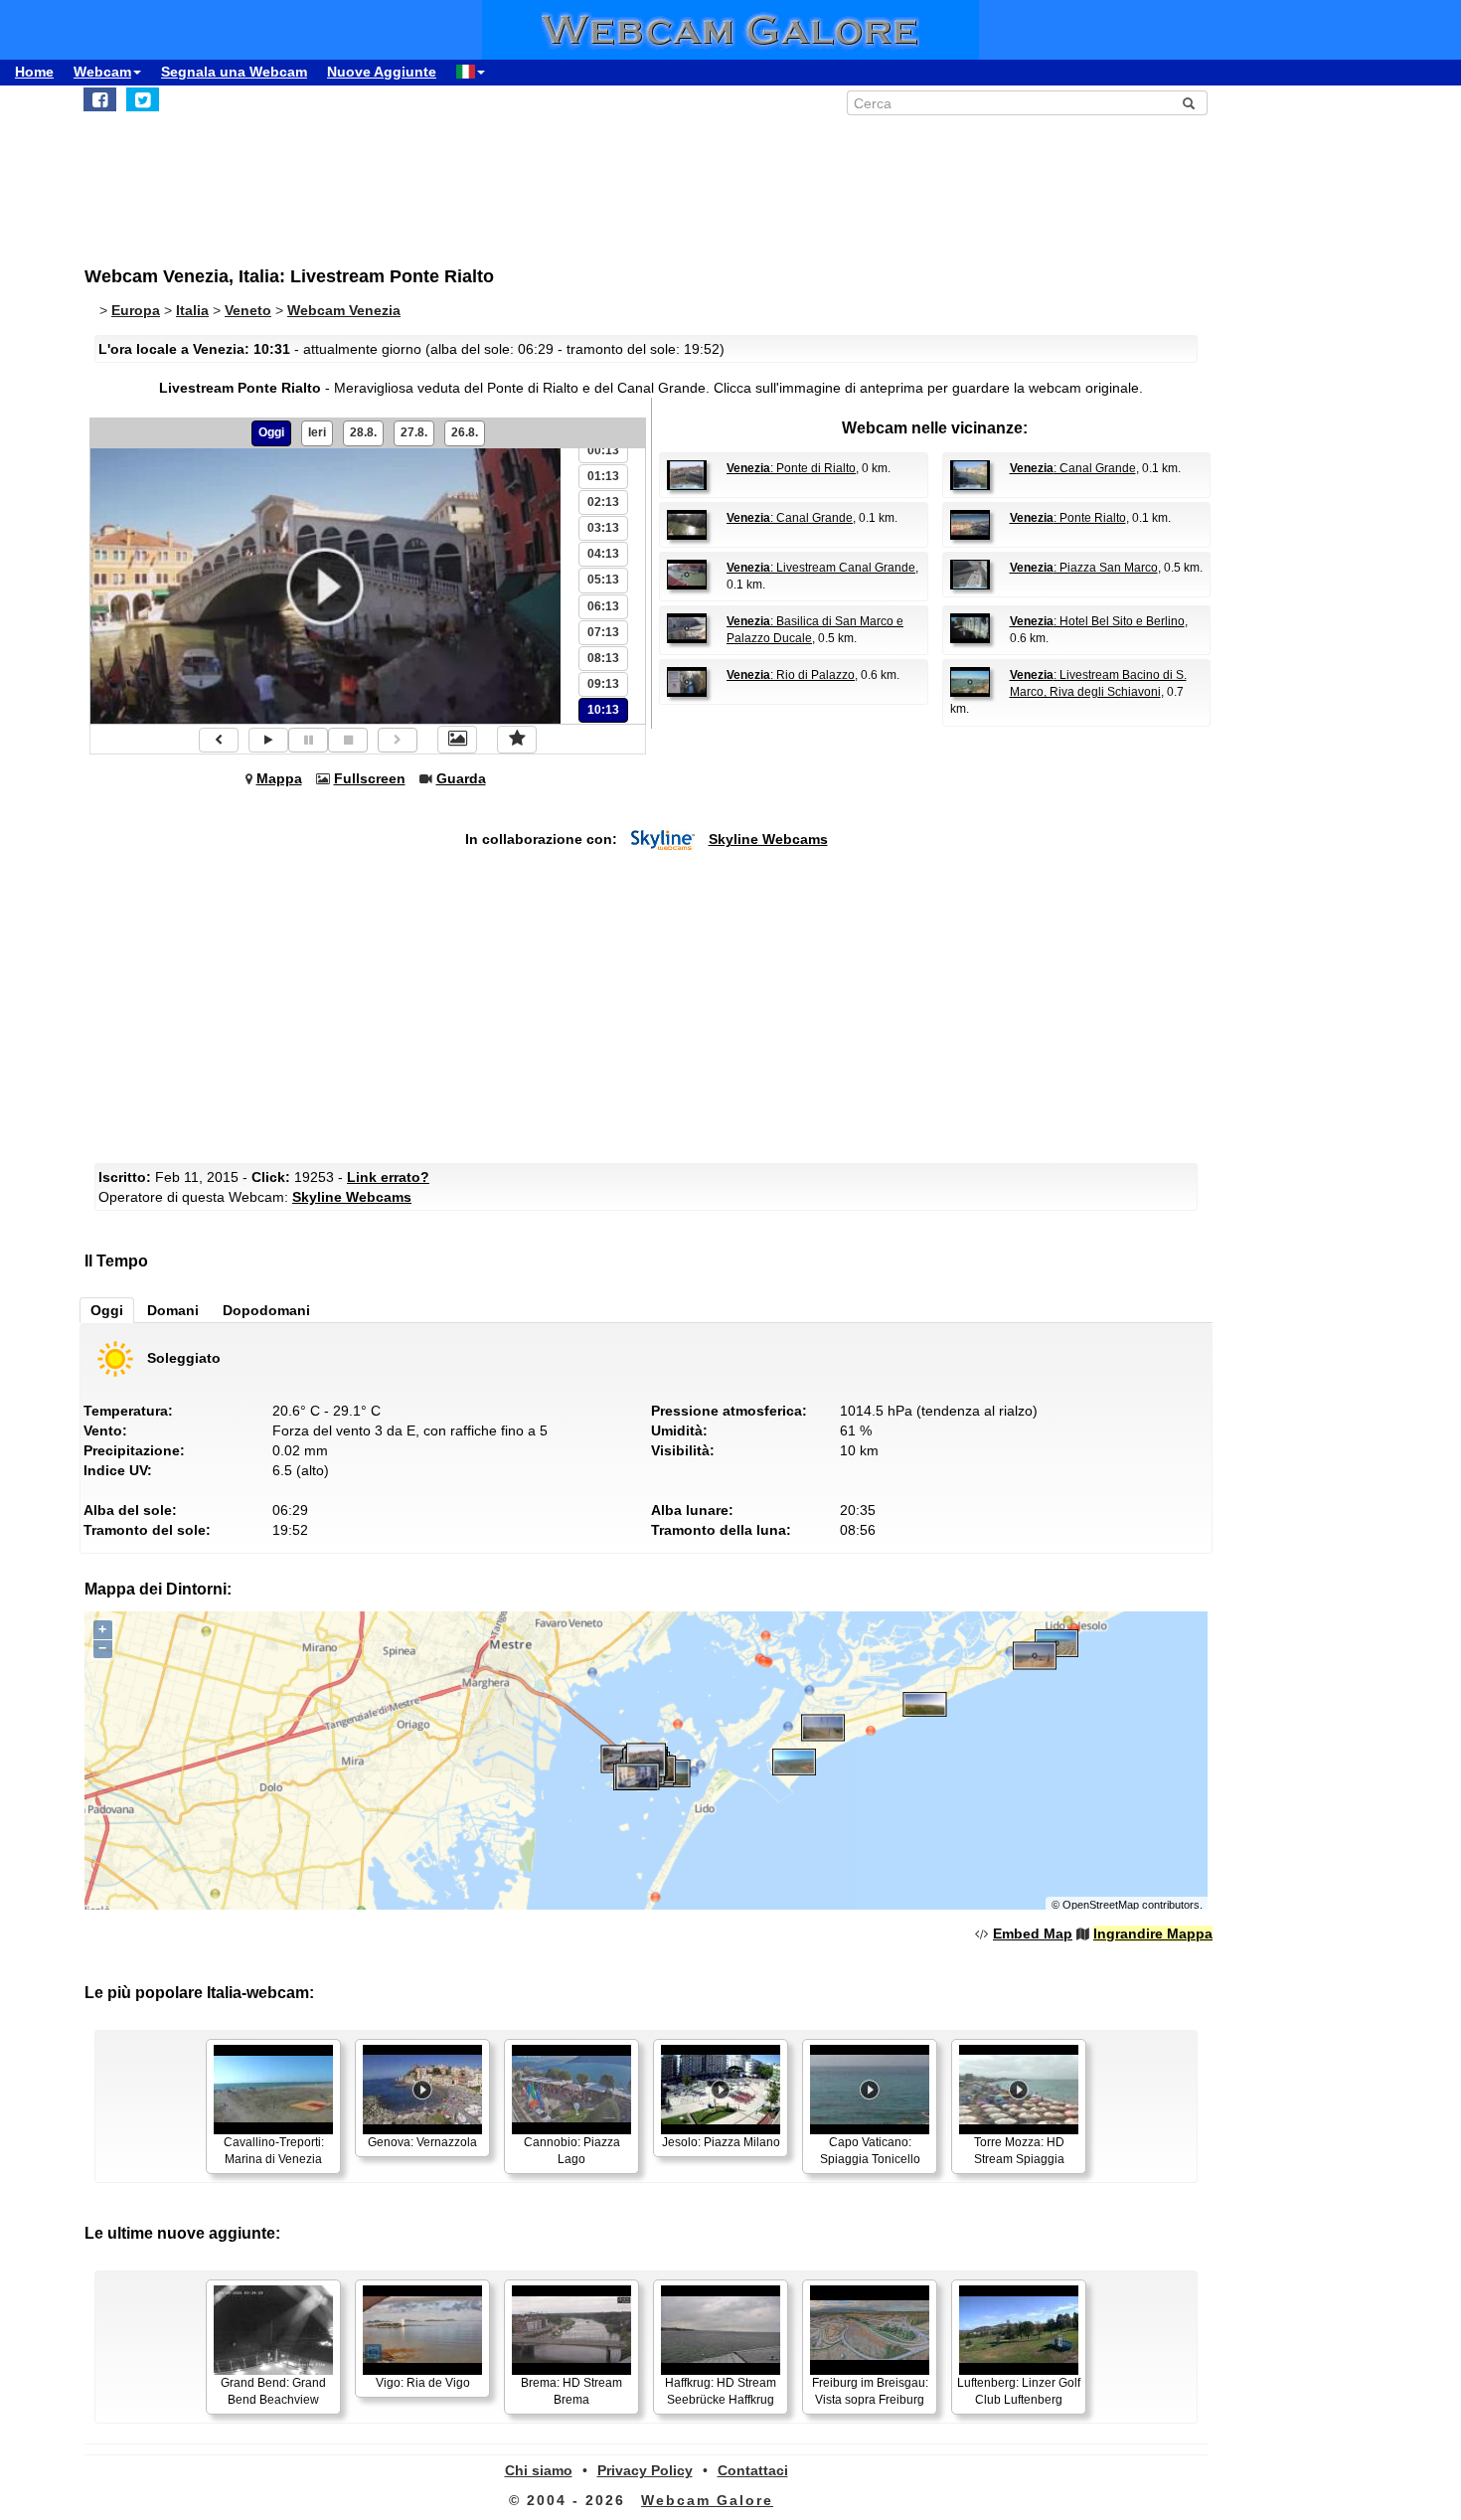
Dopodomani (266, 1310)
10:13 (603, 710)
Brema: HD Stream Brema (571, 2391)
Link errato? (388, 1177)
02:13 (603, 502)
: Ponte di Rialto (791, 468)
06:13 (603, 606)
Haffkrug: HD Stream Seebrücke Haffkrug (721, 2391)
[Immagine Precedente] (219, 740)
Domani (173, 1310)
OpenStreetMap (1101, 1905)
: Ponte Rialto (1068, 518)
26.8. (465, 432)
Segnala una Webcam (234, 72)
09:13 (603, 684)
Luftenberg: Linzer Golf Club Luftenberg (1019, 2391)
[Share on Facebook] (100, 99)
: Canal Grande (1073, 468)
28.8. (363, 432)
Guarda (461, 778)
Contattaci (753, 2470)
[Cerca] (1189, 103)
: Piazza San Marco (1084, 568)
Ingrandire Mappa (1153, 1933)
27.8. (414, 432)
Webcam (102, 72)
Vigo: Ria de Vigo (423, 2383)
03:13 (603, 528)
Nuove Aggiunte (382, 72)
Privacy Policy (645, 2470)
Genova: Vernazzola (422, 2142)
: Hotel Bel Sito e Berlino (1097, 621)
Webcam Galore (707, 2500)
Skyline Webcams (768, 839)
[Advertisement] (571, 180)
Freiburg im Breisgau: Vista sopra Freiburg (870, 2391)
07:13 (603, 632)
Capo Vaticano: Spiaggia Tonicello (870, 2151)
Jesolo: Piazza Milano (721, 2142)
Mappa (279, 778)
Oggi (271, 432)
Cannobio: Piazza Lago (572, 2151)
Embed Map (1033, 1933)
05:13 (603, 580)
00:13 (603, 450)
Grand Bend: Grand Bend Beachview (273, 2391)
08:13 (603, 658)
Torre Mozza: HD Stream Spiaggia (1019, 2151)
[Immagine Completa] (457, 740)
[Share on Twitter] (143, 99)
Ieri (317, 432)
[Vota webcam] (517, 740)
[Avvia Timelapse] (268, 740)
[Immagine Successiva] (398, 740)
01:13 (603, 476)
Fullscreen (370, 778)
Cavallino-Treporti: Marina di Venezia (274, 2151)
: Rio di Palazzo (791, 675)
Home (34, 72)
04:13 (603, 554)
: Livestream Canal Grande (821, 568)
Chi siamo (539, 2470)
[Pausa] (308, 740)
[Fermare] (348, 740)
